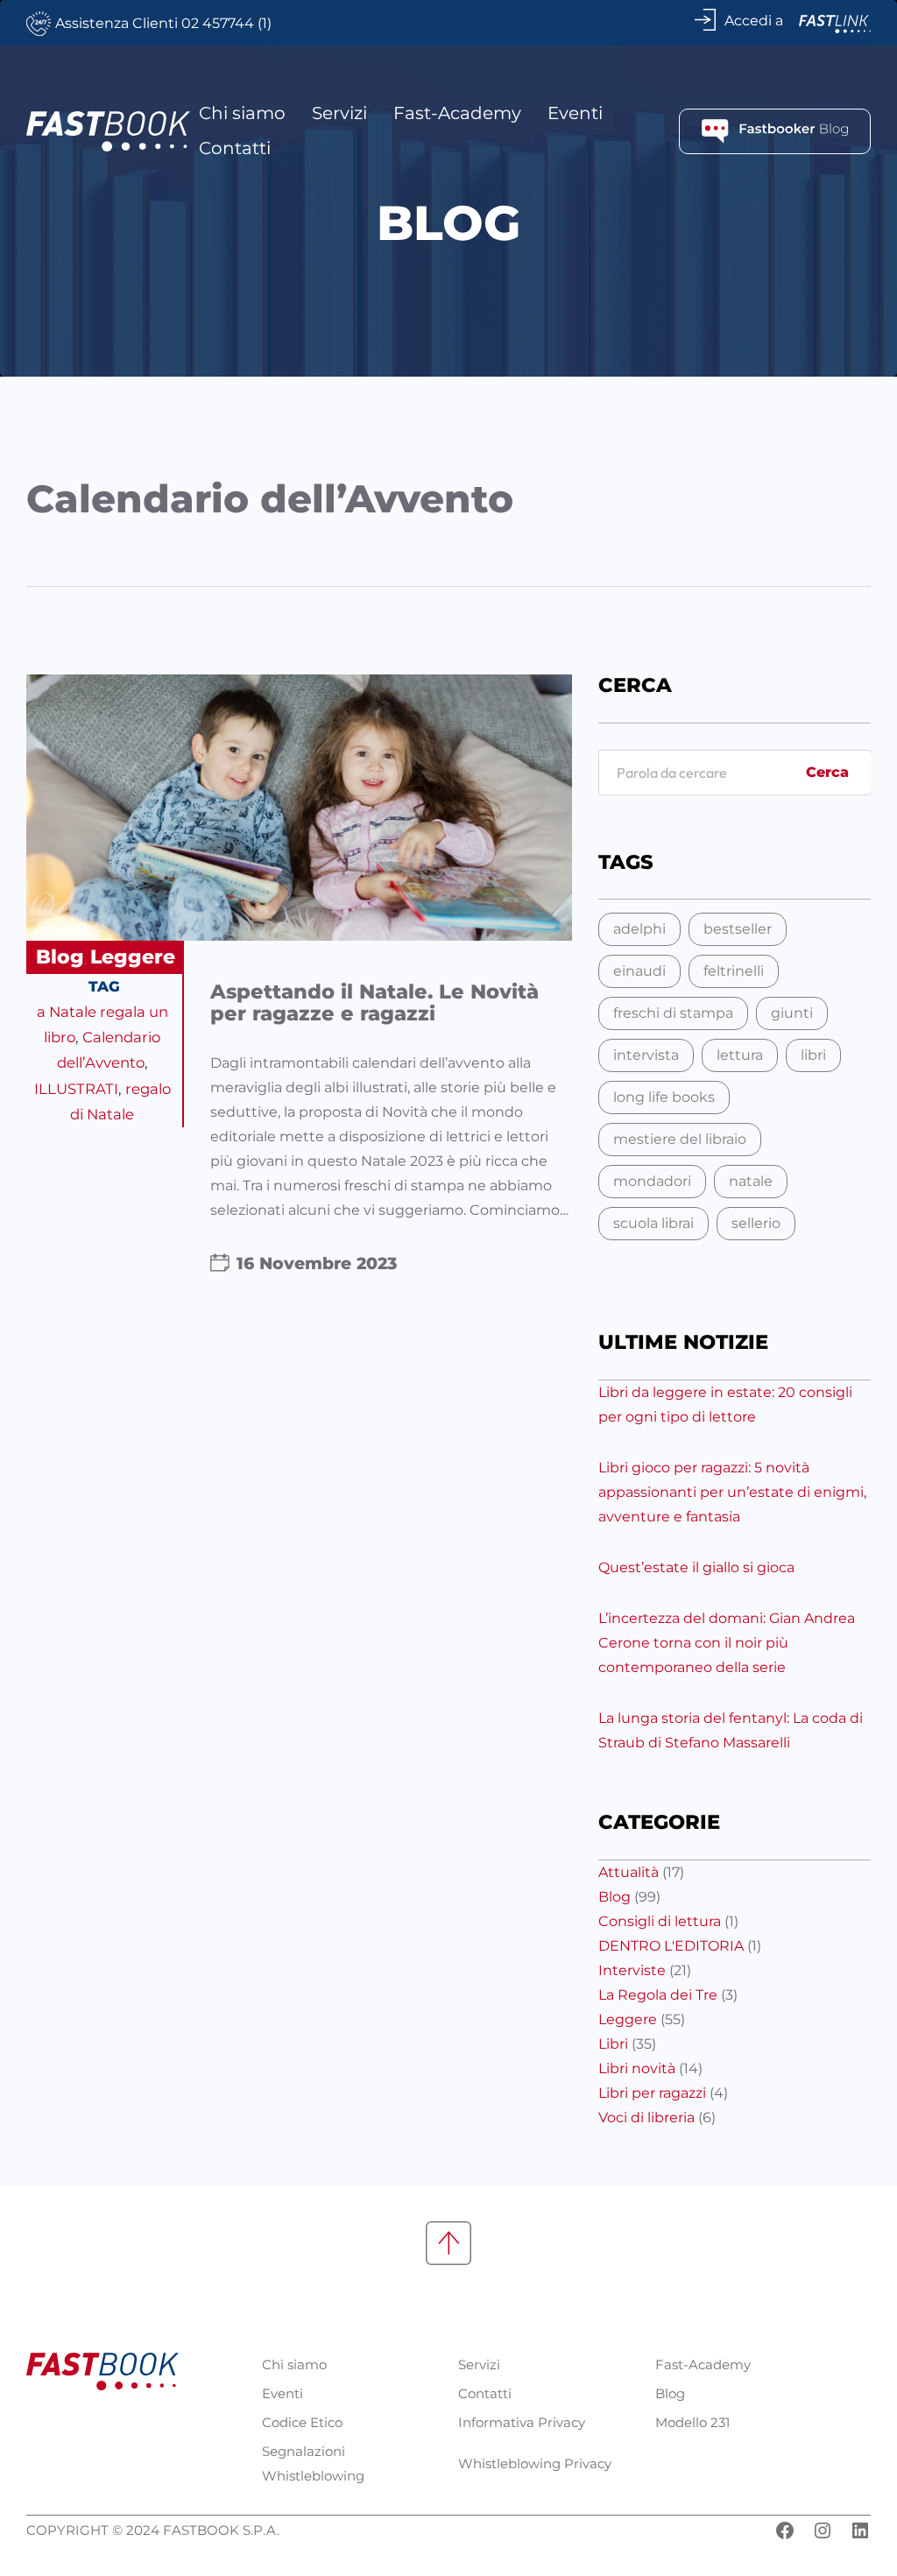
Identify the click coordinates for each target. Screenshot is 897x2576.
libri (813, 1055)
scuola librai (653, 1223)
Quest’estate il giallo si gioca (696, 1567)
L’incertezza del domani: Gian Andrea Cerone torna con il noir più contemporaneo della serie (727, 1643)
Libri (613, 2044)
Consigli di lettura (660, 1921)
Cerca (827, 772)
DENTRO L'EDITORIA (671, 1946)
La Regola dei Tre (658, 1995)
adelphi (639, 929)
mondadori (652, 1181)
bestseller (738, 929)
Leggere (133, 957)
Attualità (629, 1872)
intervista (646, 1055)
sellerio (756, 1223)
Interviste (632, 1970)
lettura (740, 1055)
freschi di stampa (673, 1013)
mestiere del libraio (680, 1139)
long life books (664, 1097)
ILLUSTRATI (76, 1089)
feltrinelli (734, 971)
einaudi (639, 971)
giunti (792, 1013)
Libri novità (637, 2068)
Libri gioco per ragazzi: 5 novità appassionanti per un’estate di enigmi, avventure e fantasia (732, 1492)
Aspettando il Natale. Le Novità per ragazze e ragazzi (374, 1003)
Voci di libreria (646, 2117)
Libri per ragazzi (652, 2093)
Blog (60, 957)
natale (751, 1181)
